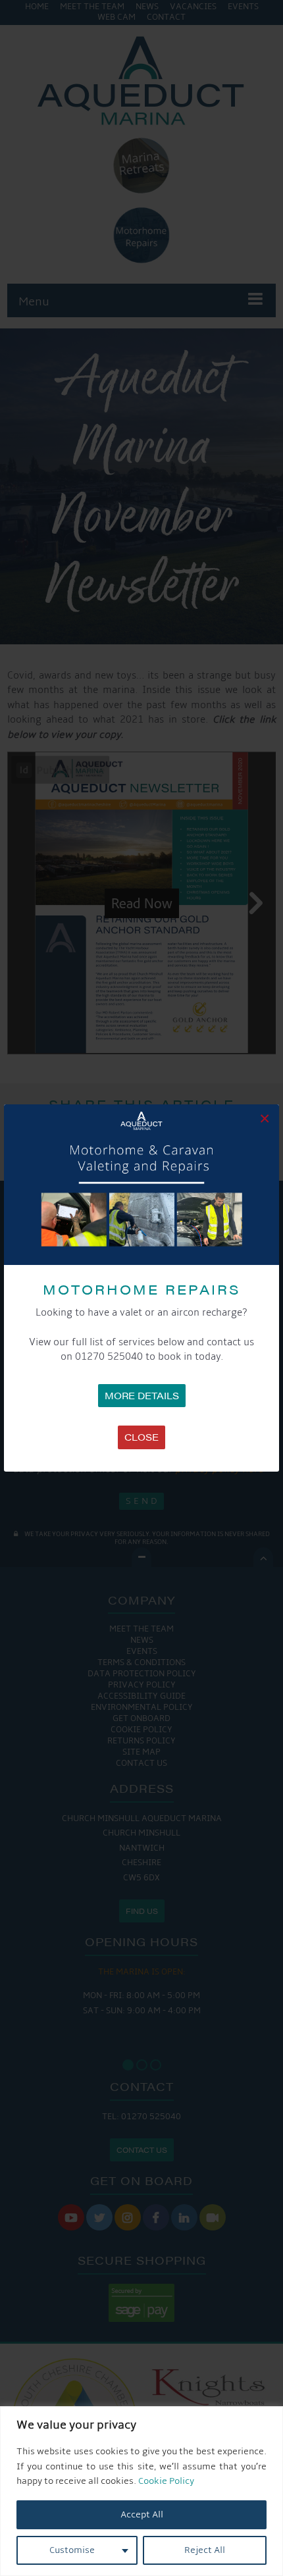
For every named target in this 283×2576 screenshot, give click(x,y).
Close (141, 1437)
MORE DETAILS (142, 1395)
